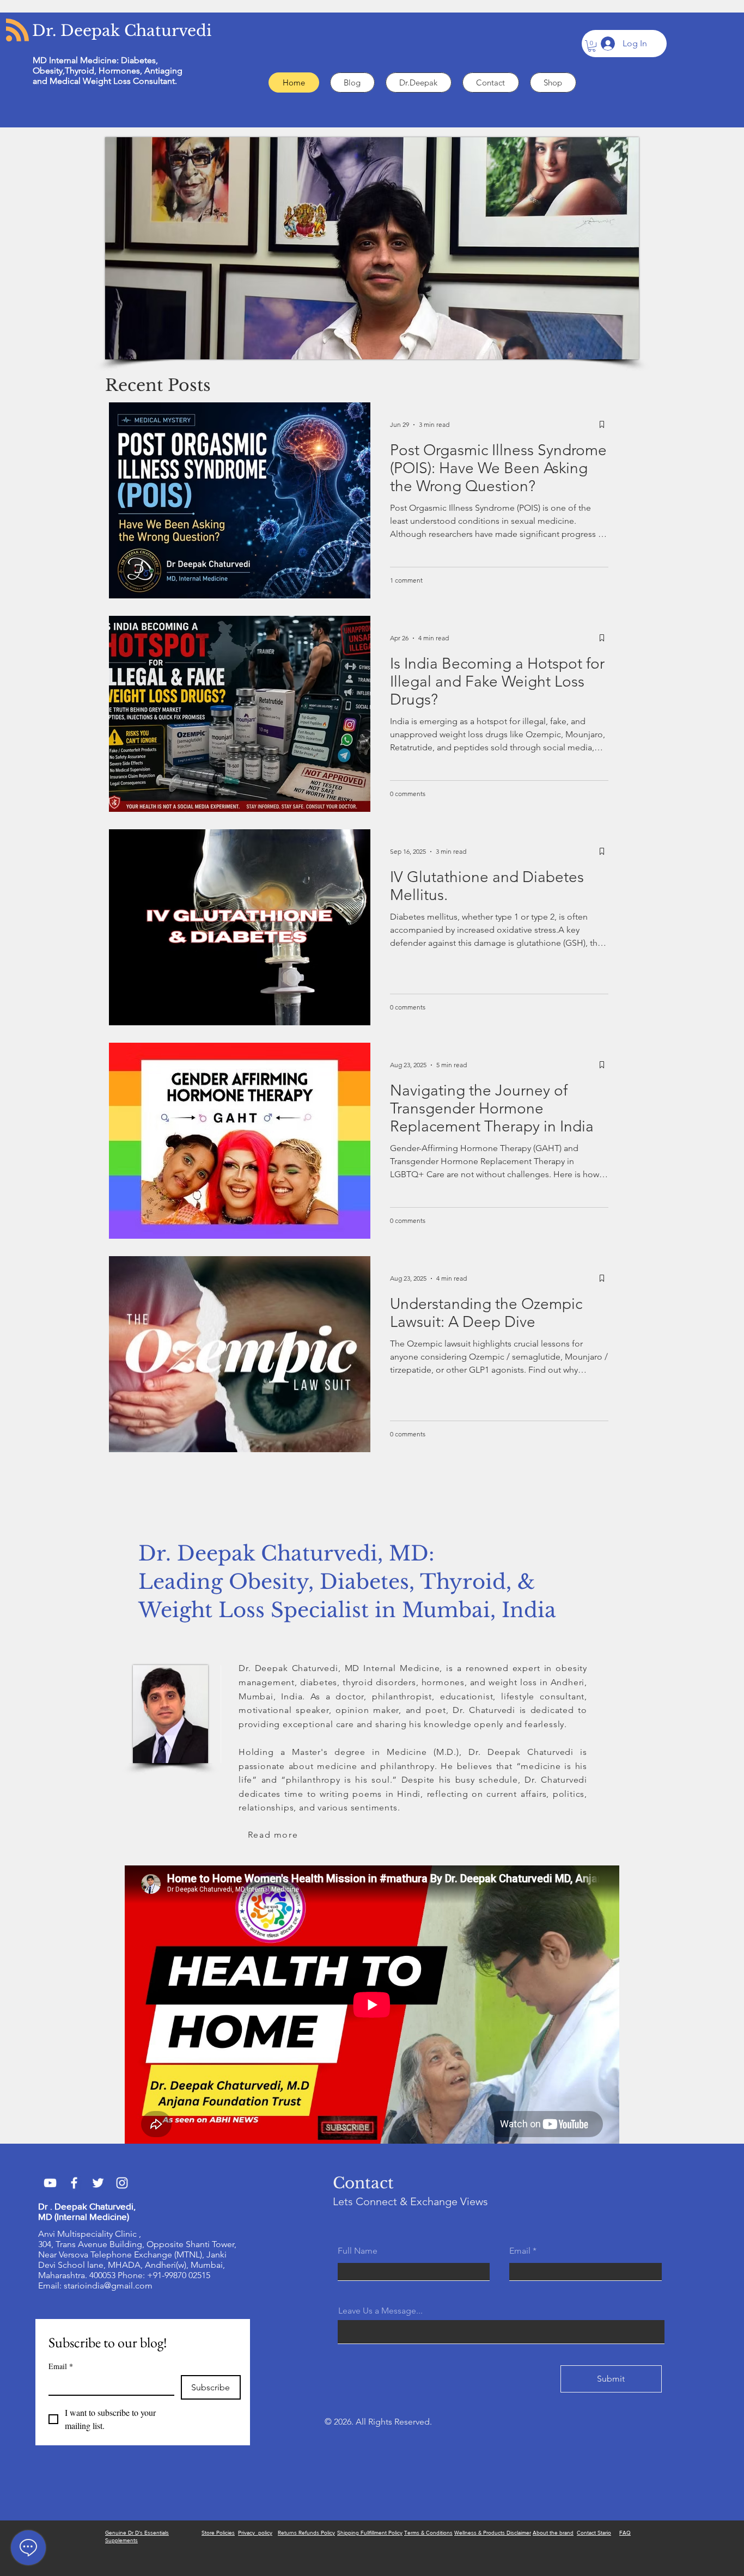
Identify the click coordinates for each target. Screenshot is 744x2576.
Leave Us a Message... (380, 2311)
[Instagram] (122, 2183)
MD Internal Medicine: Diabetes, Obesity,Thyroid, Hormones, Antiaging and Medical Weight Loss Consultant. (108, 71)
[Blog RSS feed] (17, 30)
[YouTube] (50, 2183)
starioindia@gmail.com (108, 2286)
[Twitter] (98, 2183)
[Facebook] (74, 2183)
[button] (592, 46)
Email (61, 2366)
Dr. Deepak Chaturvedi (122, 31)
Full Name (358, 2251)
